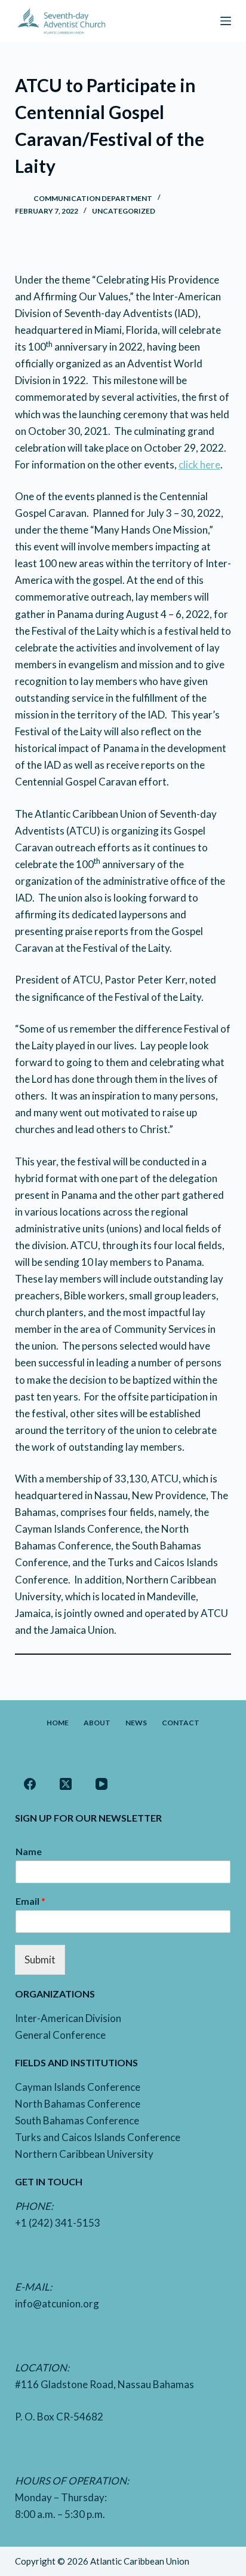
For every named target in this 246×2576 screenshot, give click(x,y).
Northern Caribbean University (84, 2154)
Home (58, 1723)
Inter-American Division (68, 2018)
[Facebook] (30, 1784)
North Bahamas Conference (78, 2104)
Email (30, 1901)
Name (29, 1851)
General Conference (60, 2035)
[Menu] (226, 21)
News (136, 1723)
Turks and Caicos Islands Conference (98, 2137)
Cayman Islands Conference (78, 2087)
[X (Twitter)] (66, 1784)
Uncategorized (124, 211)
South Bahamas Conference (77, 2120)
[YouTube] (102, 1784)
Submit (40, 1960)
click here (199, 465)
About (97, 1723)
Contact (181, 1723)
